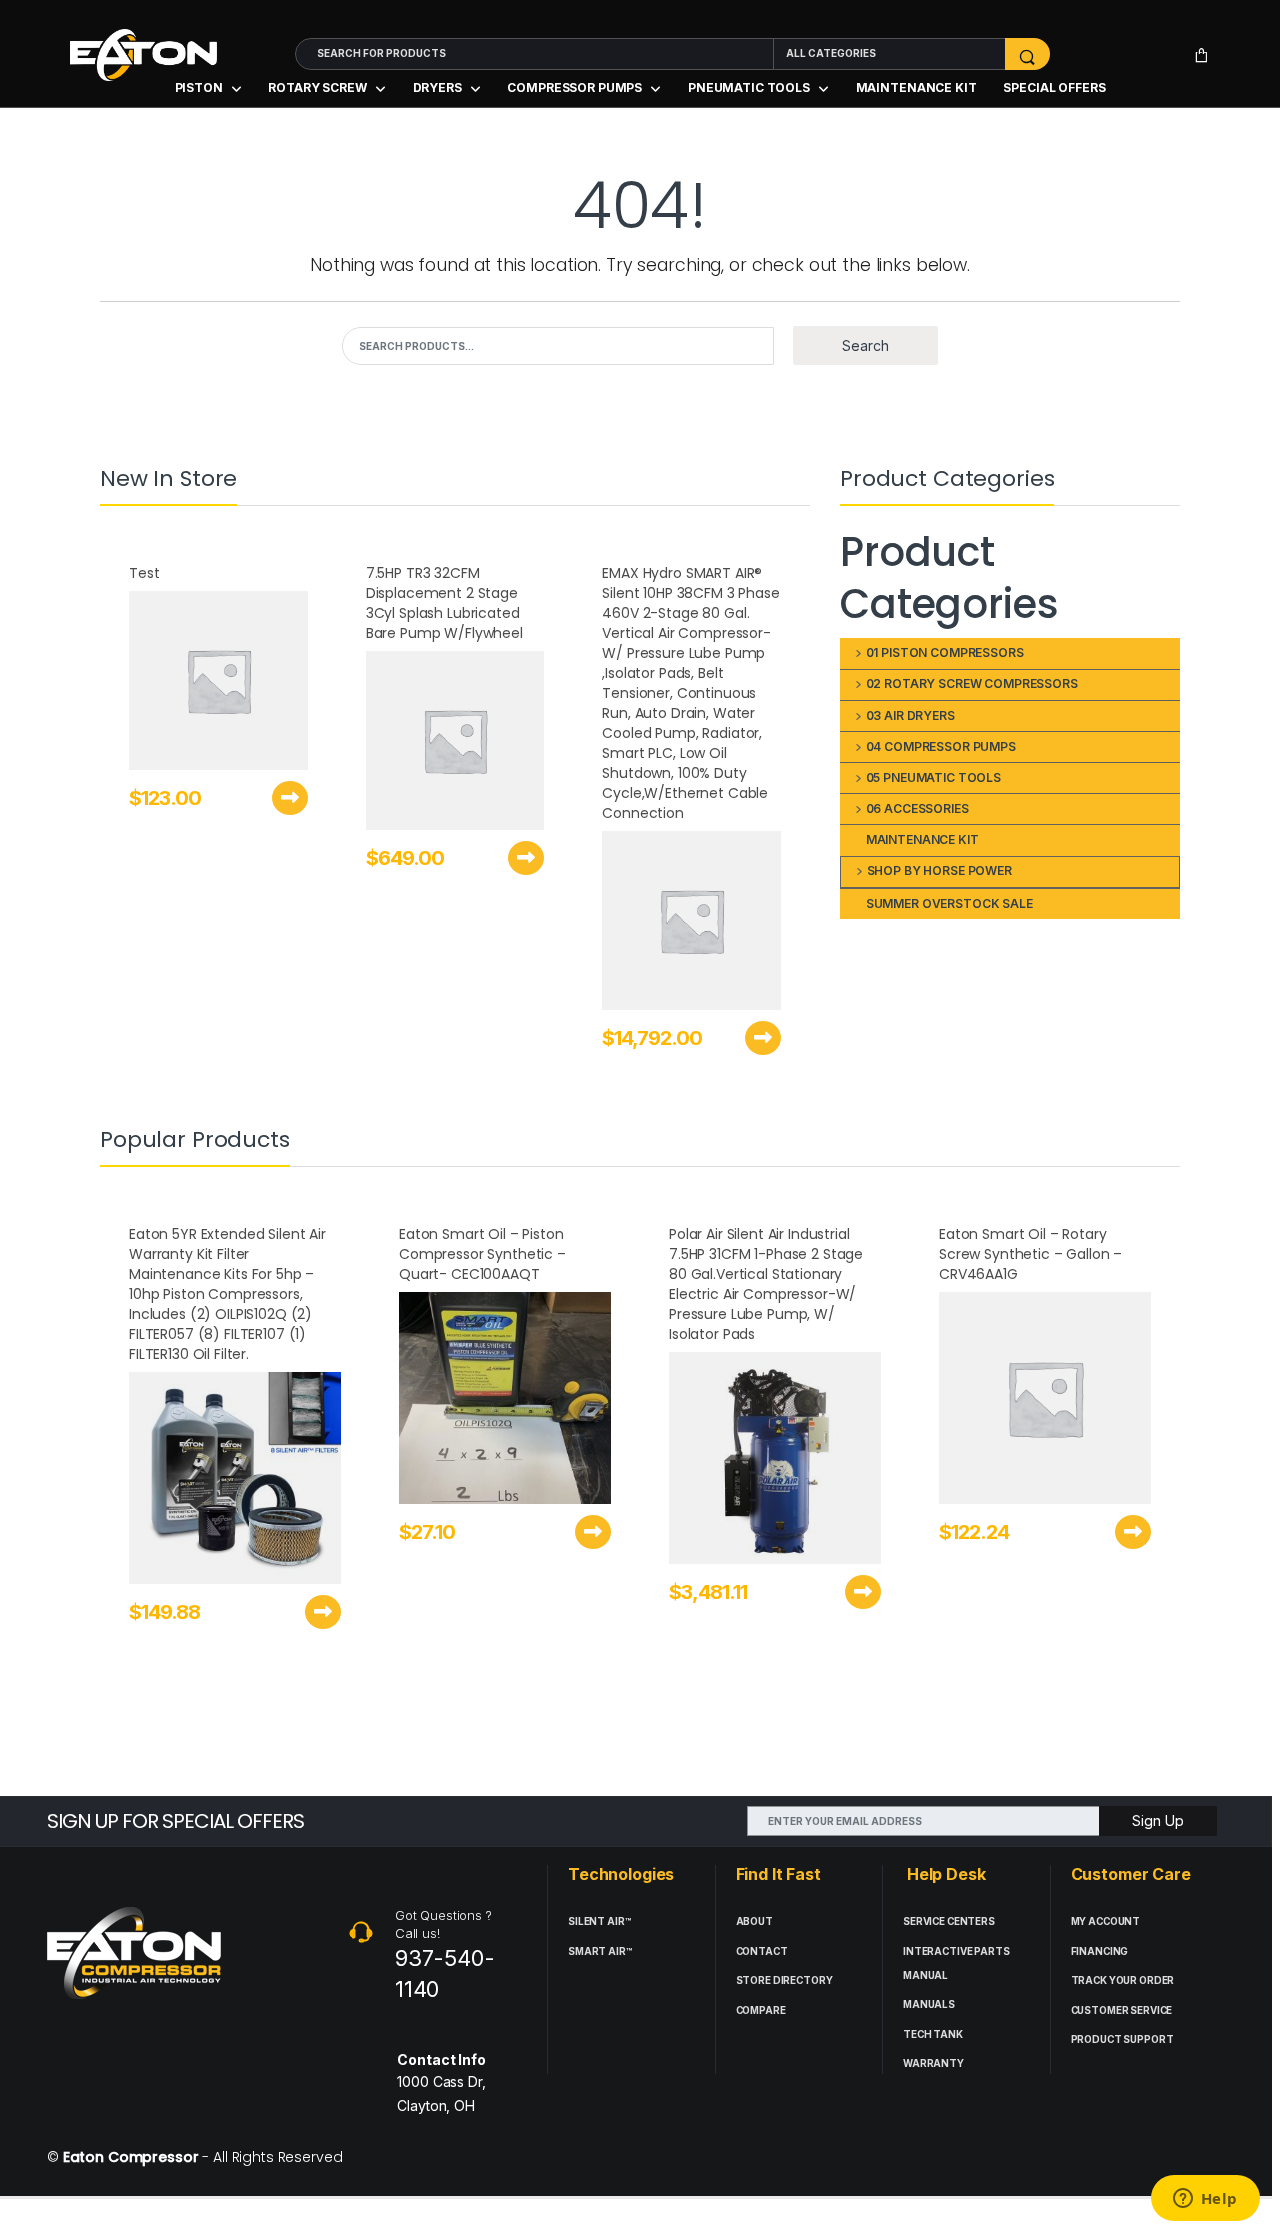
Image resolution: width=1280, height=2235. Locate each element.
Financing (1100, 1951)
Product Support (1122, 2039)
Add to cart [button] (290, 798)
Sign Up (1158, 1820)
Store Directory (784, 1980)
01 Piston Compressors (945, 652)
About (754, 1921)
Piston (199, 87)
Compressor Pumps (574, 87)
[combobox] (534, 54)
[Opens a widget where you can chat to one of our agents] (1205, 2200)
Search (865, 345)
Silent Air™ (599, 1921)
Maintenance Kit (916, 87)
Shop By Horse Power (939, 870)
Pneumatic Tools (749, 87)
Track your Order (1123, 1980)
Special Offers (1054, 87)
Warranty (933, 2063)
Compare (761, 2010)
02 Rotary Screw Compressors (972, 683)
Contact (762, 1951)
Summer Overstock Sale (949, 903)
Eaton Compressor (131, 2157)
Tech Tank (933, 2034)
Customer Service (1122, 2010)
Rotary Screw (317, 87)
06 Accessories (917, 808)
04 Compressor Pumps (941, 746)
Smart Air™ (600, 1951)
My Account (1106, 1921)
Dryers (437, 87)
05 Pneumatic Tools (933, 777)
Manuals (929, 2004)
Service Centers (949, 1921)
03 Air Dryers (910, 715)
